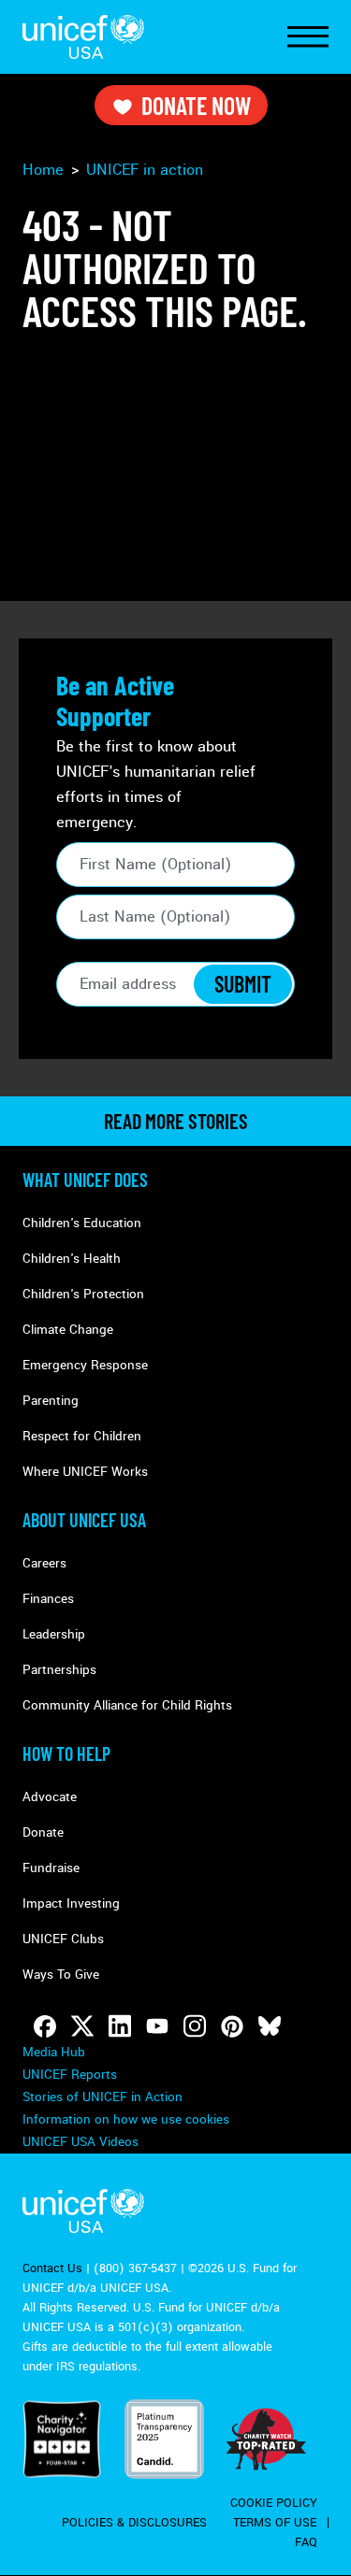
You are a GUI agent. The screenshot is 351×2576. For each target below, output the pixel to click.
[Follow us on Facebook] (45, 2026)
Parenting (51, 1401)
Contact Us (52, 2268)
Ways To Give (61, 1975)
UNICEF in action (145, 170)
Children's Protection (83, 1294)
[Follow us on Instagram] (195, 2026)
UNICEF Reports (70, 2075)
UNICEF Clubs (63, 1939)
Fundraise (51, 1868)
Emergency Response (85, 1365)
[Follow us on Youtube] (157, 2026)
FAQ (306, 2542)
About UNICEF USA (84, 1520)
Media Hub (54, 2052)
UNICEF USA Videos (80, 2142)
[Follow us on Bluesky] (270, 2026)
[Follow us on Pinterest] (232, 2026)
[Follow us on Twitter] (82, 2026)
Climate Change (68, 1330)
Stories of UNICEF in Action (102, 2097)
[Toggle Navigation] (308, 37)
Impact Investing (71, 1903)
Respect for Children (82, 1436)
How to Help (66, 1753)
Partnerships (59, 1670)
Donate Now (196, 105)
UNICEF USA (83, 37)
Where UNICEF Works (85, 1472)
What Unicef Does (85, 1180)
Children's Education (82, 1223)
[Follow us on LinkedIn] (120, 2026)
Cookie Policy (274, 2503)
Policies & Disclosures (134, 2523)
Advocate (50, 1797)
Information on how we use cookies (126, 2119)
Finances (48, 1599)
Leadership (54, 1634)
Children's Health (72, 1259)
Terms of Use (275, 2523)
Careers (44, 1563)
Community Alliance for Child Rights (127, 1705)
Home (43, 170)
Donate (43, 1832)
